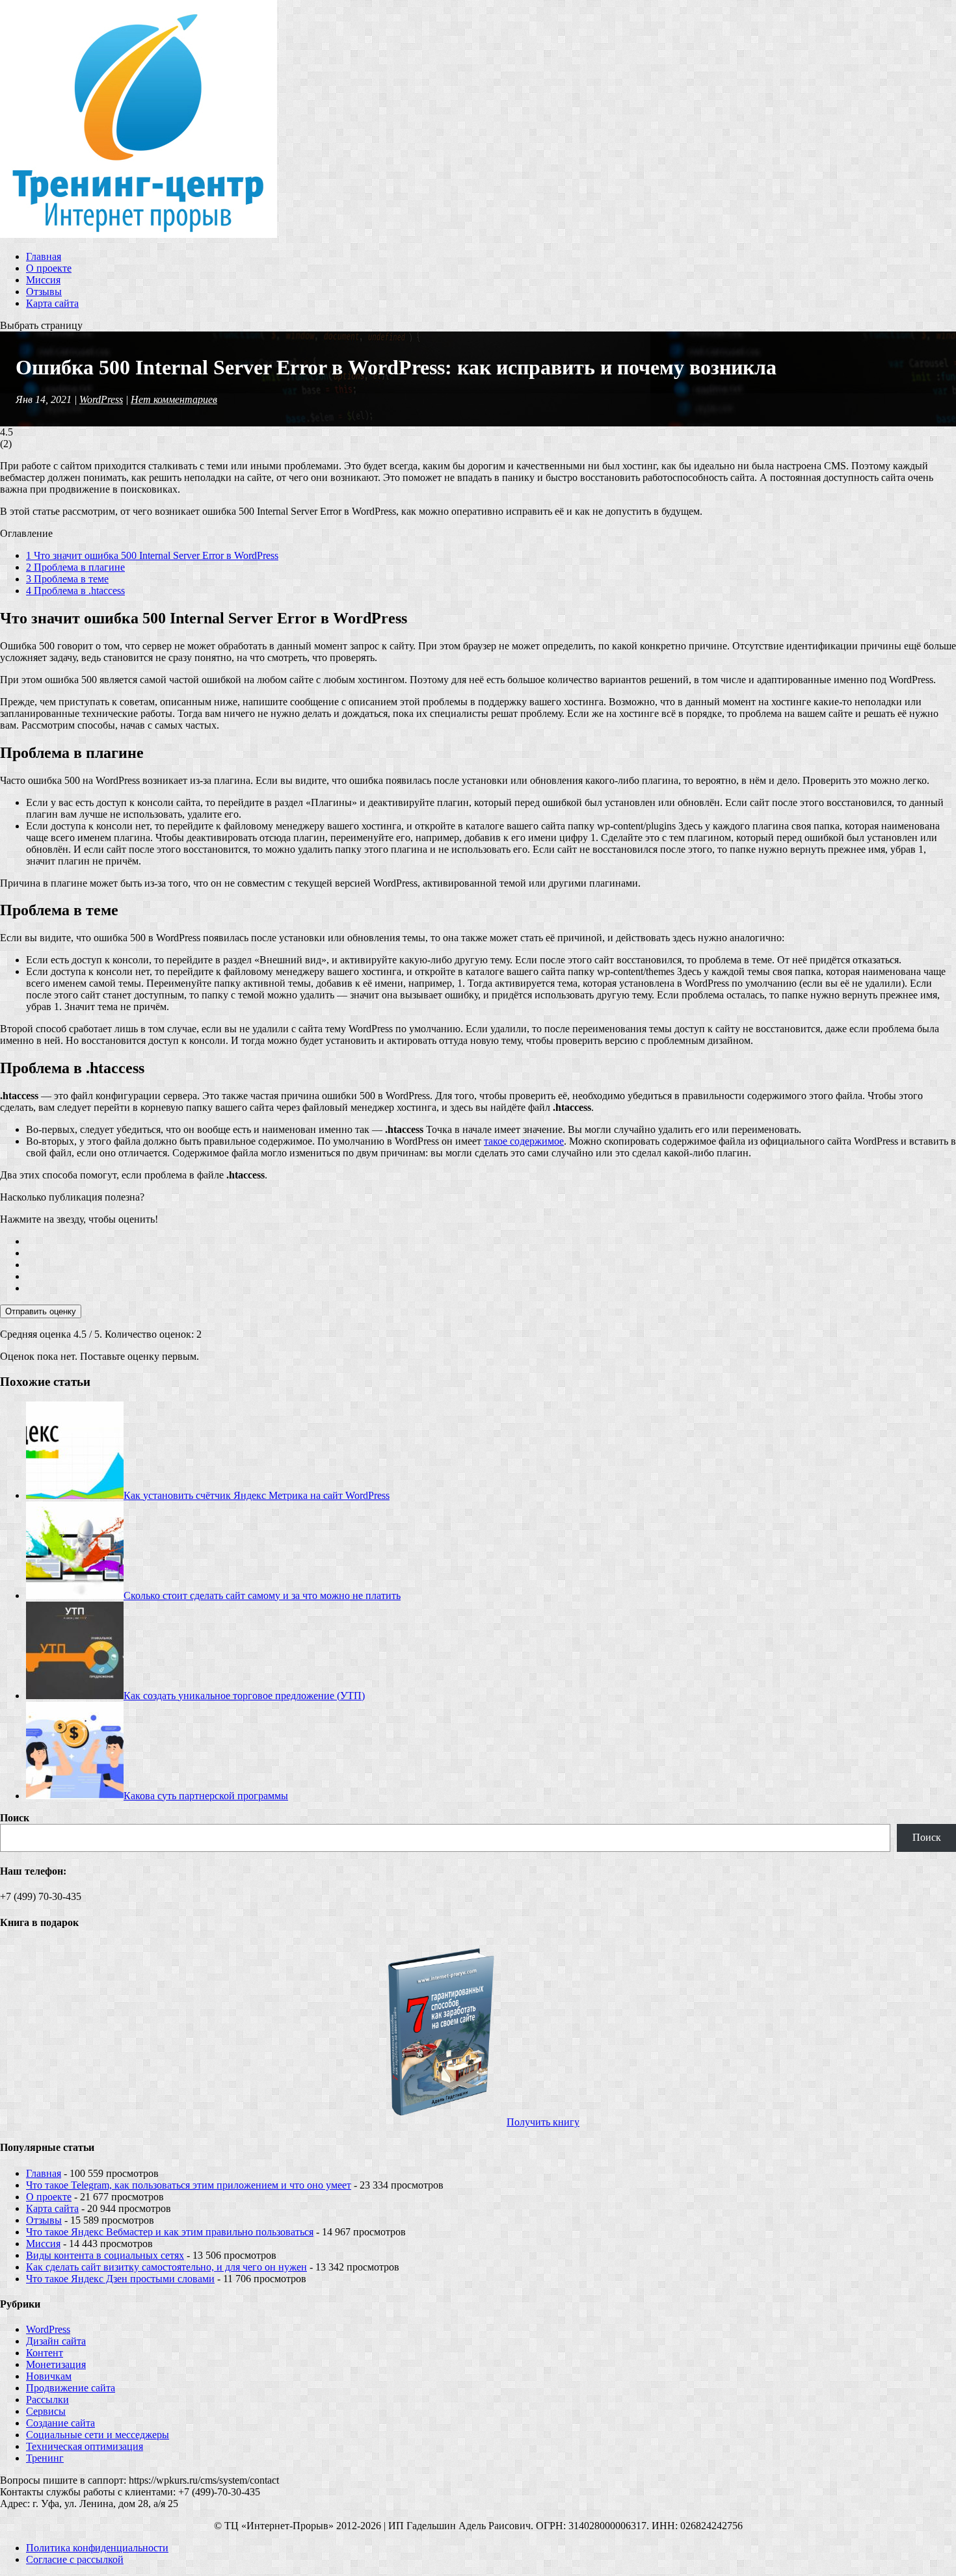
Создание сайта (60, 2423)
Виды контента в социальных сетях (105, 2255)
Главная (44, 256)
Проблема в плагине (75, 567)
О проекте (49, 268)
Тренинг (45, 2458)
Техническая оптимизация (85, 2446)
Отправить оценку (41, 1311)
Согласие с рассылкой (75, 2559)
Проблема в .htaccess (75, 591)
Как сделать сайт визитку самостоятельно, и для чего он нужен (166, 2267)
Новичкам (49, 2376)
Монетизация (56, 2364)
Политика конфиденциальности (97, 2548)
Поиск (15, 1818)
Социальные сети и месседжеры (98, 2435)
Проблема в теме (67, 579)
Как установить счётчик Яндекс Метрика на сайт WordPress (257, 1495)
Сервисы (46, 2411)
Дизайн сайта (56, 2341)
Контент (45, 2353)
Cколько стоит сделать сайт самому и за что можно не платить (262, 1595)
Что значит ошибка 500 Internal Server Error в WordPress (152, 555)
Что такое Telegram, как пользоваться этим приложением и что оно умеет (189, 2185)
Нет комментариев (174, 399)
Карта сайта (52, 303)
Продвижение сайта (71, 2388)
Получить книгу (543, 2122)
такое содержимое (524, 1141)
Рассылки (47, 2400)
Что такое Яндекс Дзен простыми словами (120, 2279)
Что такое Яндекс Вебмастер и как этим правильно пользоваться (170, 2232)
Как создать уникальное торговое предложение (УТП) (244, 1696)
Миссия (43, 280)
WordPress (101, 399)
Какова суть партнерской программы (206, 1796)
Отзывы (44, 292)
